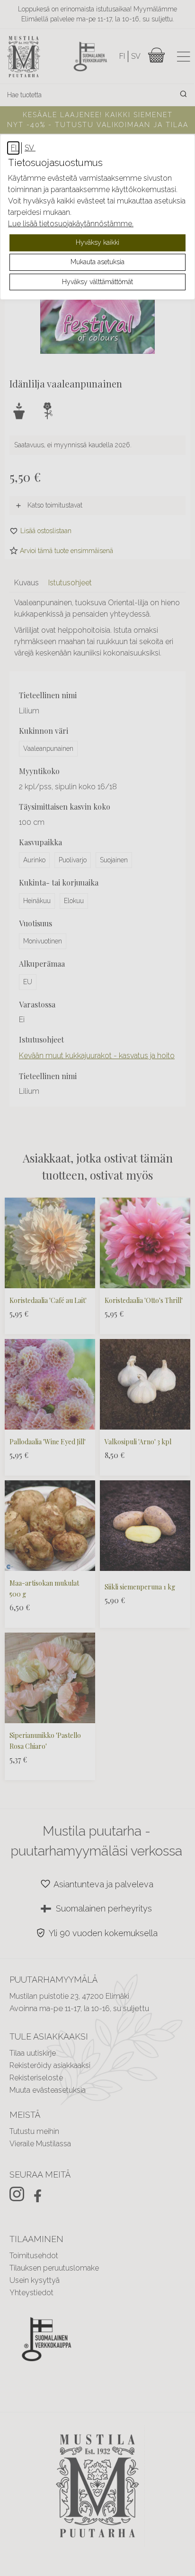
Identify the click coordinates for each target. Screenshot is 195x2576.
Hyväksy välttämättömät (97, 282)
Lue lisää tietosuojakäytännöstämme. (71, 224)
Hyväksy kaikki (97, 242)
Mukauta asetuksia (97, 262)
